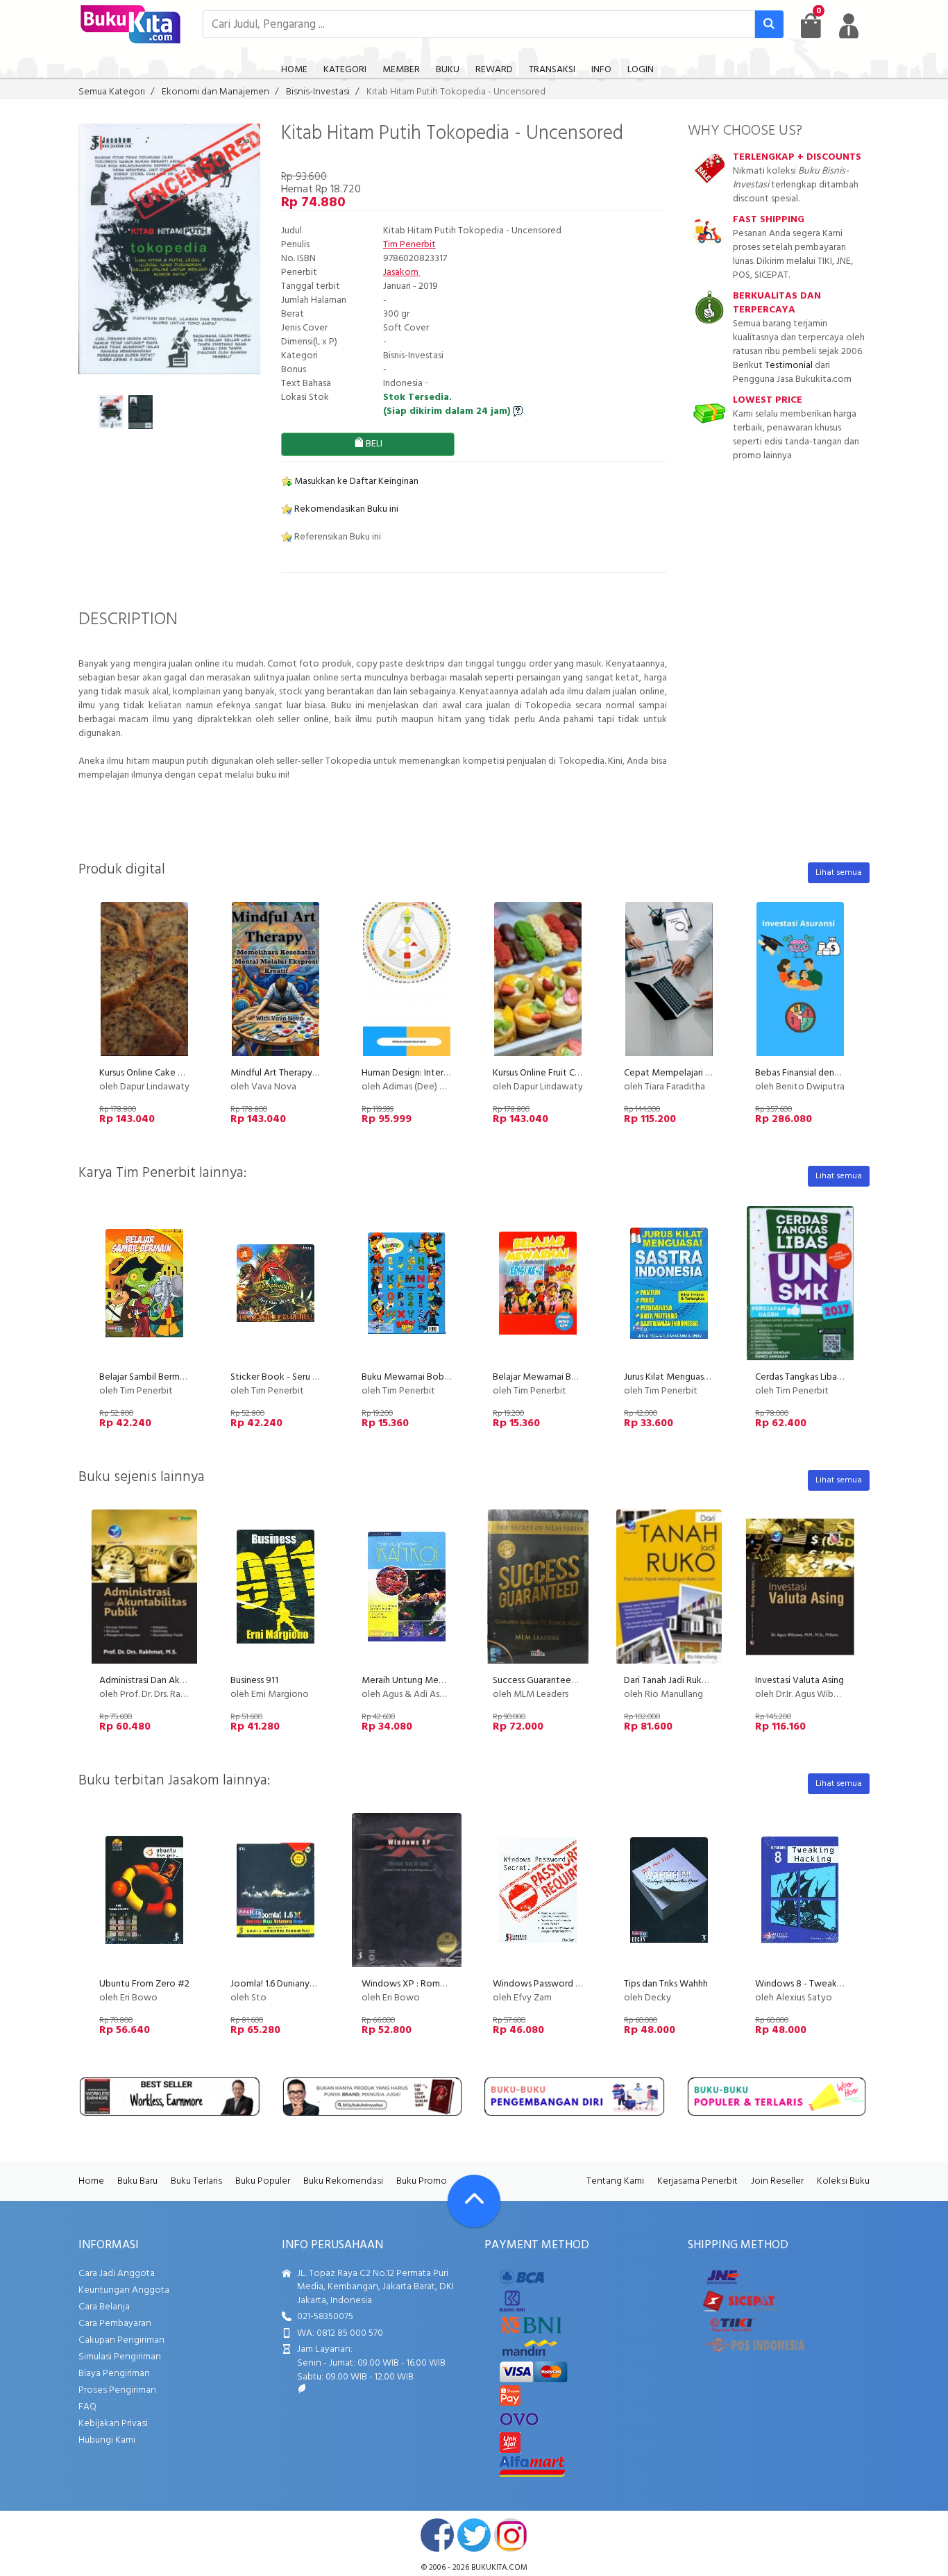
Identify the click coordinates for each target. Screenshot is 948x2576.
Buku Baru (137, 2181)
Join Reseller (777, 2181)
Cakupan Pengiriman (121, 2340)
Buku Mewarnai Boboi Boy (416, 1377)
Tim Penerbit (409, 245)
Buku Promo (422, 2181)
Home (91, 2181)
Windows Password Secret (548, 1984)
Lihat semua (839, 873)
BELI (373, 444)
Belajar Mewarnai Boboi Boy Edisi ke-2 (572, 1377)
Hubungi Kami (107, 2440)
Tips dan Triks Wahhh (666, 1984)
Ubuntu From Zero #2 (144, 1984)
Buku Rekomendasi (343, 2181)
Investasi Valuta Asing (799, 1681)
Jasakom (402, 273)
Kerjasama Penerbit (697, 2181)
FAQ (87, 2407)
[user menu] (849, 26)
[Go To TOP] (474, 2201)
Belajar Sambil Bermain (145, 1377)
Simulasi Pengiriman (120, 2357)
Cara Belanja (104, 2307)
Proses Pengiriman (117, 2390)
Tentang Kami (615, 2181)
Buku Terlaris (196, 2181)
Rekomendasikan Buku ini (345, 509)
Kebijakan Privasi (113, 2424)
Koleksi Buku (843, 2181)
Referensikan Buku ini (337, 537)
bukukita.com (499, 2568)
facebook (437, 2535)
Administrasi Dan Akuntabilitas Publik (175, 1681)
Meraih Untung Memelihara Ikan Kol (435, 1681)
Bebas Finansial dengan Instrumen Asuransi (841, 1073)
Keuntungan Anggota (124, 2290)
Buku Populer (263, 2181)
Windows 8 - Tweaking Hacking (820, 1984)
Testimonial (789, 366)
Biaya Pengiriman (114, 2374)
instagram (511, 2535)
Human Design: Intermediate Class (431, 1073)
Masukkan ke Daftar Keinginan (355, 482)
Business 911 (254, 1681)
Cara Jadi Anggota (117, 2274)
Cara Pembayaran (115, 2324)
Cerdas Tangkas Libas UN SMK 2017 (826, 1377)
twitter (474, 2535)
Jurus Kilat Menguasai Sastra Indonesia (702, 1377)
